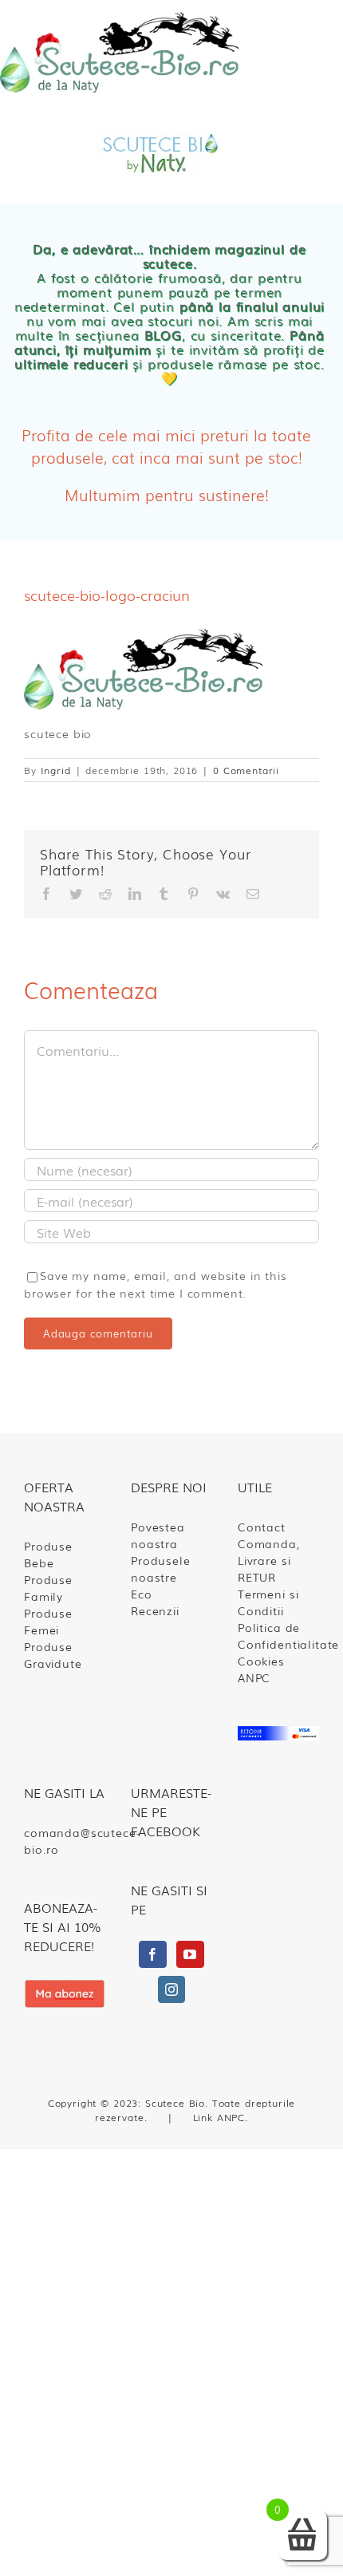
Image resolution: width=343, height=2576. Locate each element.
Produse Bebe (48, 1554)
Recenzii (155, 1610)
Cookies (261, 1661)
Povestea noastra (158, 1535)
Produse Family (48, 1588)
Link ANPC (219, 2117)
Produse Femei (48, 1621)
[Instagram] (172, 1989)
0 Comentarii (246, 770)
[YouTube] (190, 1954)
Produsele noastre (161, 1569)
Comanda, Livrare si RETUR (269, 1560)
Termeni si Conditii (268, 1602)
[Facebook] (153, 1954)
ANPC (254, 1677)
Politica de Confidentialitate (278, 1636)
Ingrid (56, 770)
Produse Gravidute (53, 1655)
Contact (262, 1527)
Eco (142, 1594)
